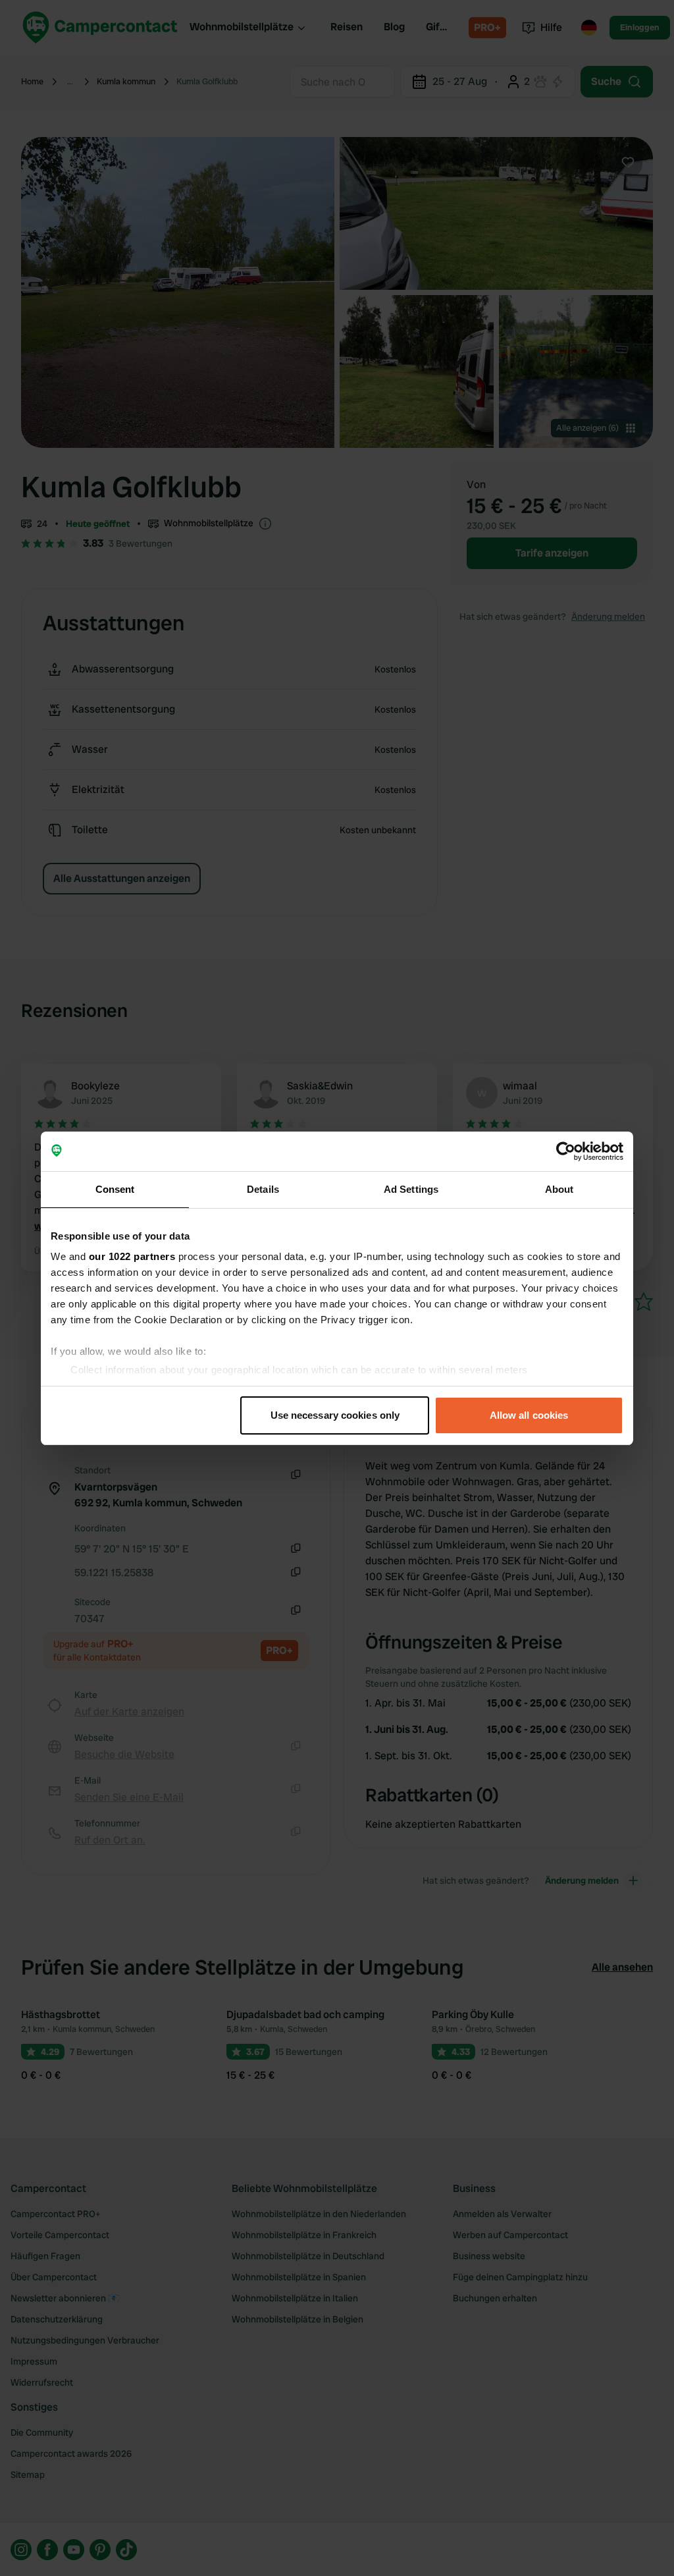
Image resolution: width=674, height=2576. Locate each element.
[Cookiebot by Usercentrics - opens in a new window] (566, 1151)
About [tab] (559, 1189)
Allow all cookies (529, 1415)
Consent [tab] (115, 1189)
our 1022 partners (132, 1256)
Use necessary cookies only (335, 1415)
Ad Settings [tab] (411, 1189)
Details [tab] (263, 1189)
